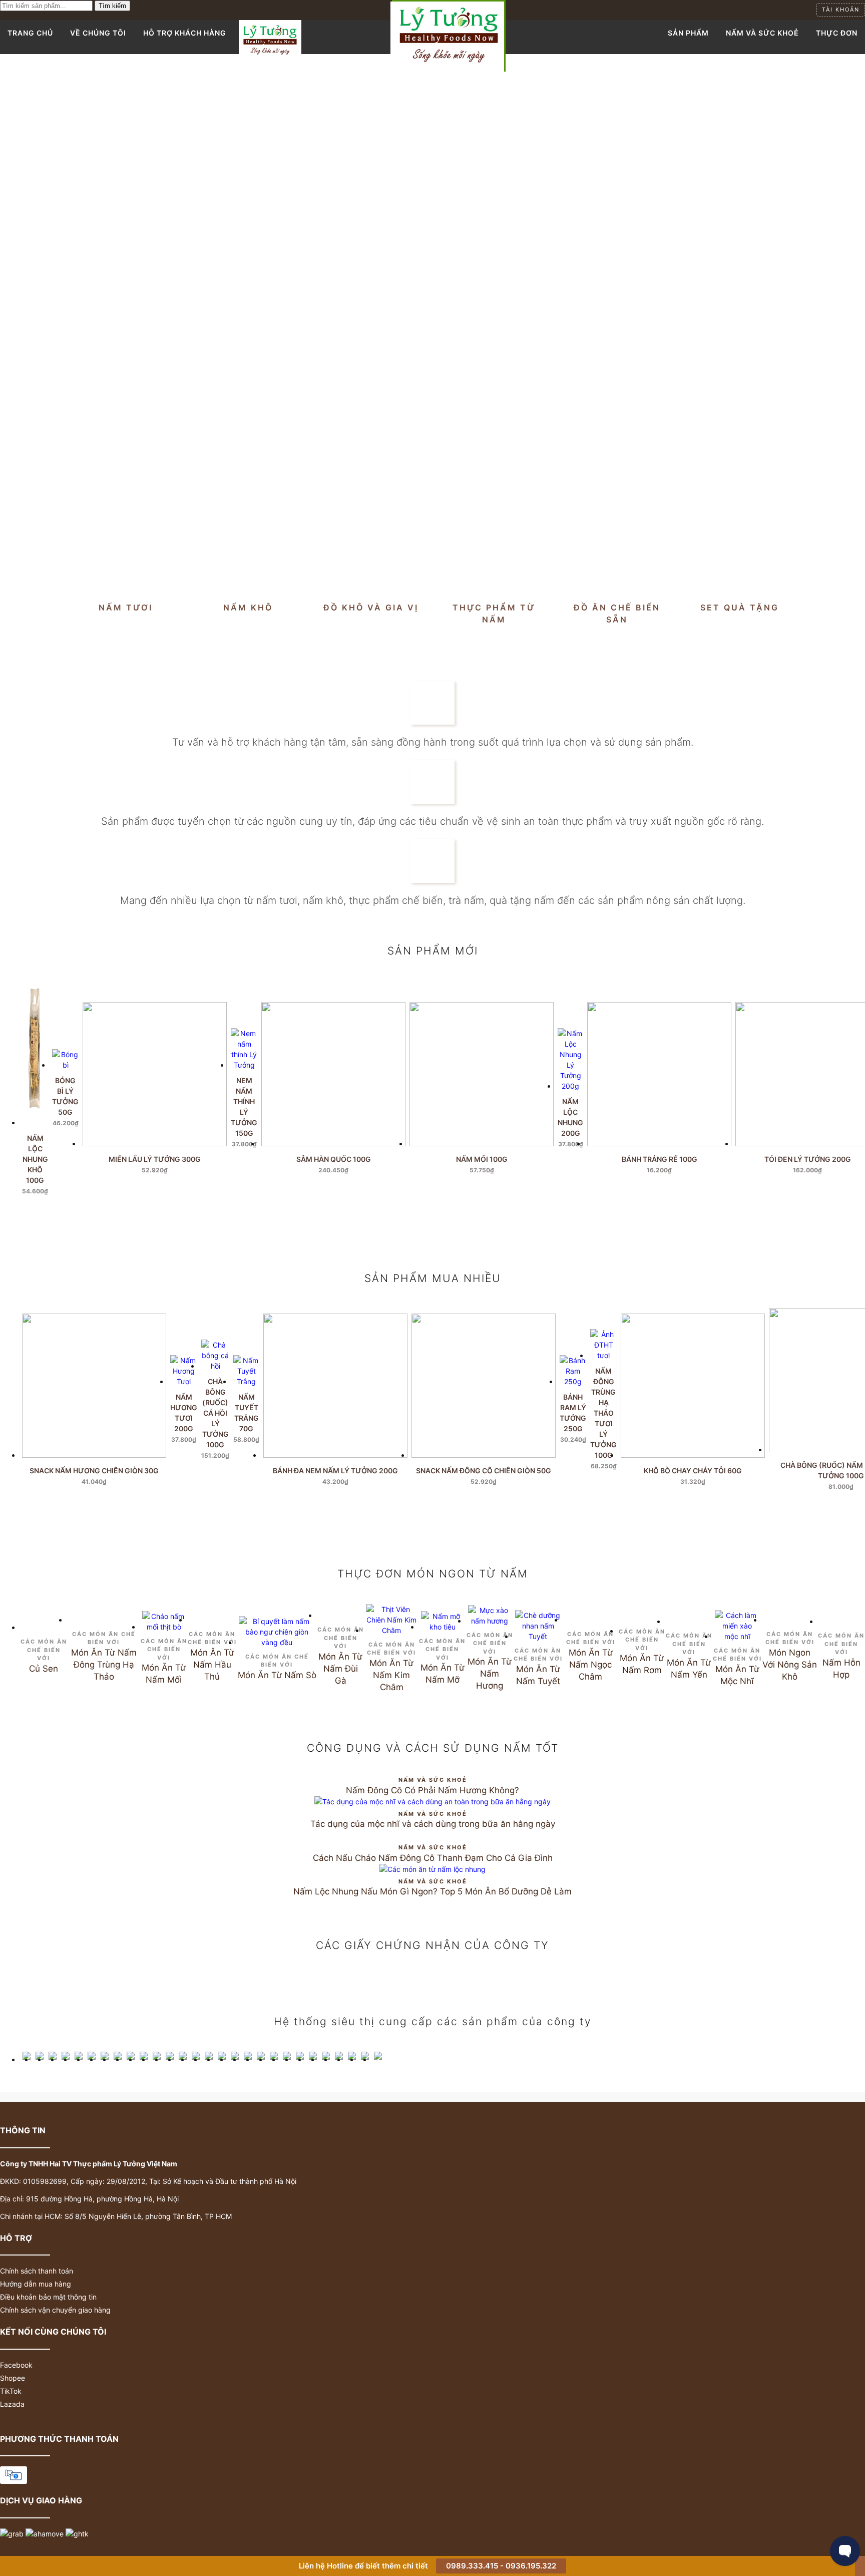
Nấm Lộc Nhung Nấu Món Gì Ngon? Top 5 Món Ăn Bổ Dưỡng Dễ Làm (432, 1891)
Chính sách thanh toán (37, 2271)
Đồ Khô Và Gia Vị (371, 607)
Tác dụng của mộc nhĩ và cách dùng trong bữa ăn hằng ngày (433, 1824)
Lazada (12, 2404)
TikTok (11, 2391)
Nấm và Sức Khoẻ (762, 33)
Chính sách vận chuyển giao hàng (55, 2310)
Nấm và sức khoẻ (433, 1780)
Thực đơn (837, 33)
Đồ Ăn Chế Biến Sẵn (617, 613)
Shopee (13, 2378)
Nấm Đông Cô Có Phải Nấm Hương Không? (432, 1790)
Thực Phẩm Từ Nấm (494, 613)
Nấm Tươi (126, 607)
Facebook (16, 2365)
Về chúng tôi (98, 33)
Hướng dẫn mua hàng (36, 2284)
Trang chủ (30, 33)
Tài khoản (841, 10)
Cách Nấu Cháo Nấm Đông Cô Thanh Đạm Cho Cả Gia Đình (433, 1858)
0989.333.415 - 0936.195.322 (501, 2566)
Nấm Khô (248, 607)
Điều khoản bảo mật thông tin (48, 2297)
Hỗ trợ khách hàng (185, 33)
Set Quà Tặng (740, 607)
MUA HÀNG (66, 1143)
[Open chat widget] (845, 2551)
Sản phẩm (688, 33)
